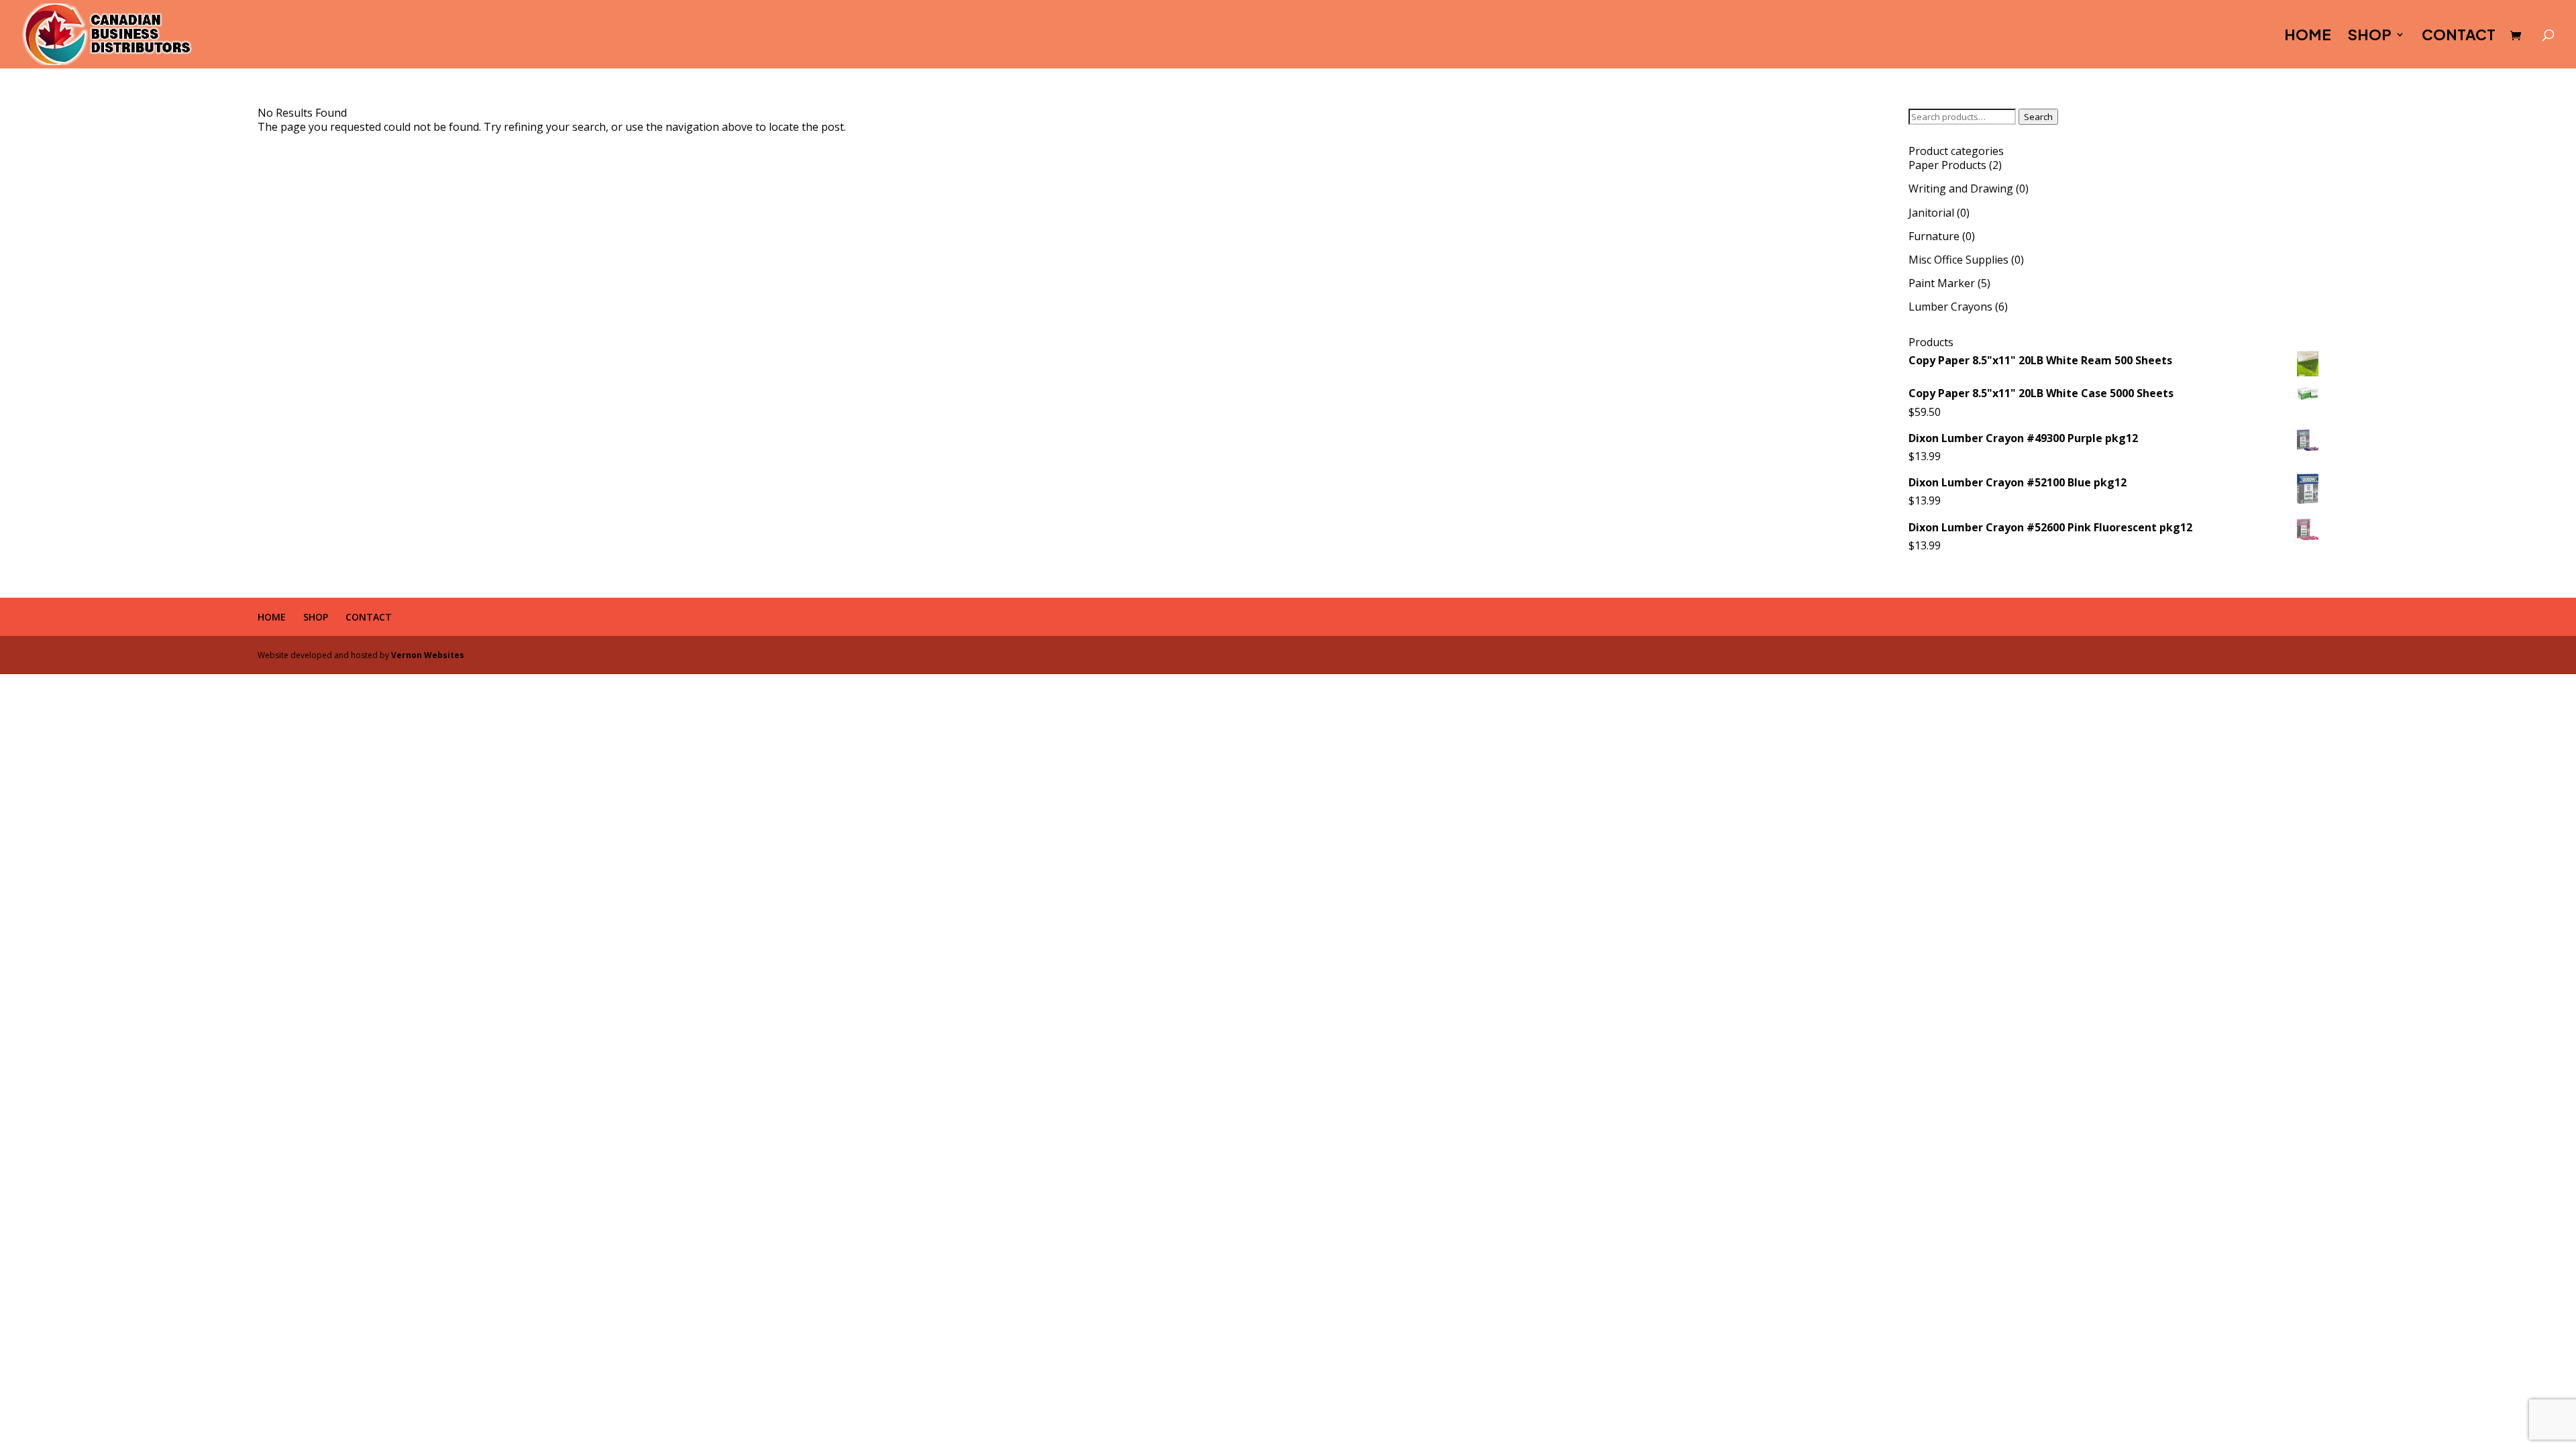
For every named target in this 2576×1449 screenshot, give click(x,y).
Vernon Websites (428, 655)
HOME (2308, 37)
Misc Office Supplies (1958, 260)
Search (2038, 117)
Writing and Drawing (1961, 189)
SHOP (2370, 37)
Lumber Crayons (1950, 307)
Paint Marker (1942, 283)
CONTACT (2459, 37)
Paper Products (1947, 165)
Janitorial (1931, 213)
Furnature (1934, 236)
